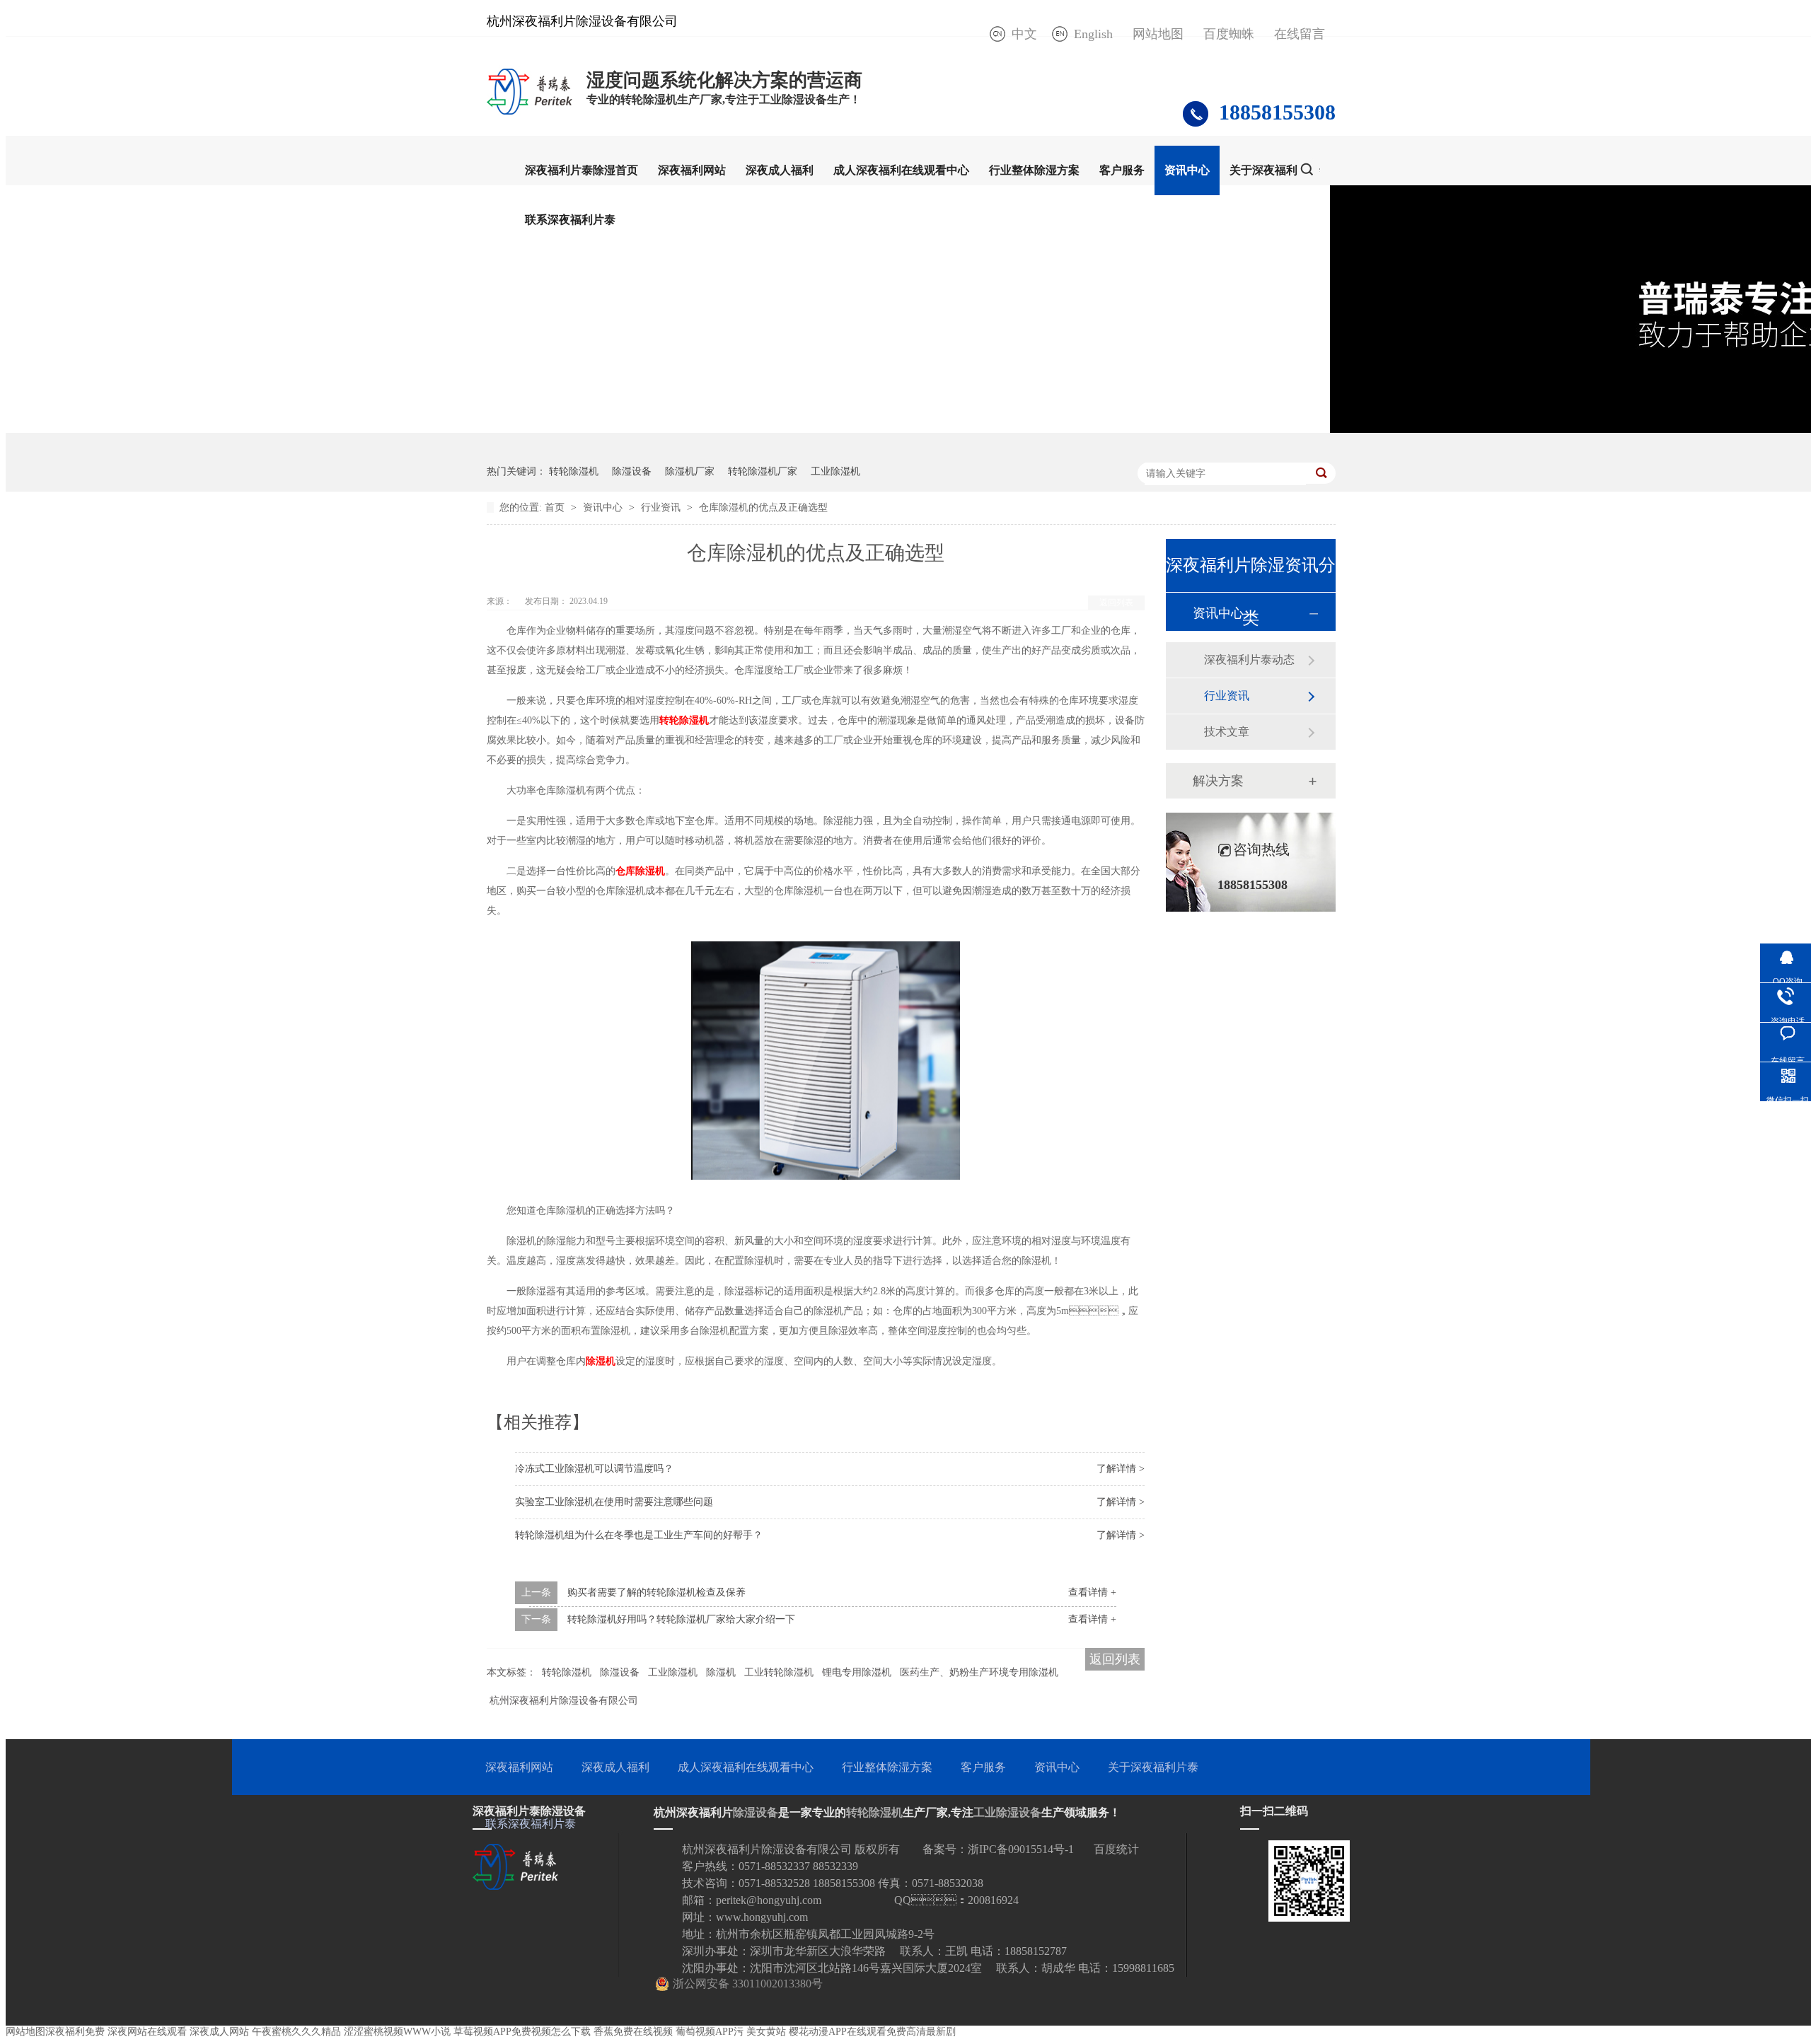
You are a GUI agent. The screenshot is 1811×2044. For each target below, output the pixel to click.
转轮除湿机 (574, 471)
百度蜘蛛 (1229, 34)
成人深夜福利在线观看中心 (901, 170)
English (1093, 34)
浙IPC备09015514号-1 (1021, 1849)
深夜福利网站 (692, 170)
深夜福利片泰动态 (1249, 660)
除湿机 (721, 1672)
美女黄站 (766, 2032)
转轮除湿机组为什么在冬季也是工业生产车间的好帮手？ (639, 1535)
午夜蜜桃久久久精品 (296, 2032)
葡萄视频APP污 (710, 2032)
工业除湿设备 (1007, 1812)
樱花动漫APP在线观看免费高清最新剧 (872, 2032)
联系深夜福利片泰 (570, 220)
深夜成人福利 (780, 170)
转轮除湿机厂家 (763, 471)
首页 (556, 507)
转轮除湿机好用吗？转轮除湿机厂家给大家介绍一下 (681, 1619)
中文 (1024, 34)
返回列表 (1116, 603)
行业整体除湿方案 (1034, 170)
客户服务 (1122, 170)
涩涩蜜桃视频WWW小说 (397, 2032)
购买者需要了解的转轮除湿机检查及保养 (656, 1592)
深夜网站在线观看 (147, 2032)
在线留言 (1300, 34)
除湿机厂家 (690, 471)
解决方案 (1218, 781)
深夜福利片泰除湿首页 (582, 170)
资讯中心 (1187, 170)
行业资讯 (662, 507)
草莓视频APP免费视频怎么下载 (522, 2032)
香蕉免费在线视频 (633, 2032)
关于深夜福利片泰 (1275, 170)
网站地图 (1158, 34)
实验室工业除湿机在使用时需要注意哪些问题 (614, 1502)
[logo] (530, 114)
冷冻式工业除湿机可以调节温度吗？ (594, 1469)
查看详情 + (1092, 1592)
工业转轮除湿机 (779, 1672)
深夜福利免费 (75, 2032)
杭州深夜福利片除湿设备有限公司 (564, 1701)
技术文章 (1227, 732)
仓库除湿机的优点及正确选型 (763, 507)
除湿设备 (632, 471)
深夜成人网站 (219, 2032)
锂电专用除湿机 (857, 1672)
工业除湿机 (835, 471)
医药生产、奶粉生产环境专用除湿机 (979, 1672)
